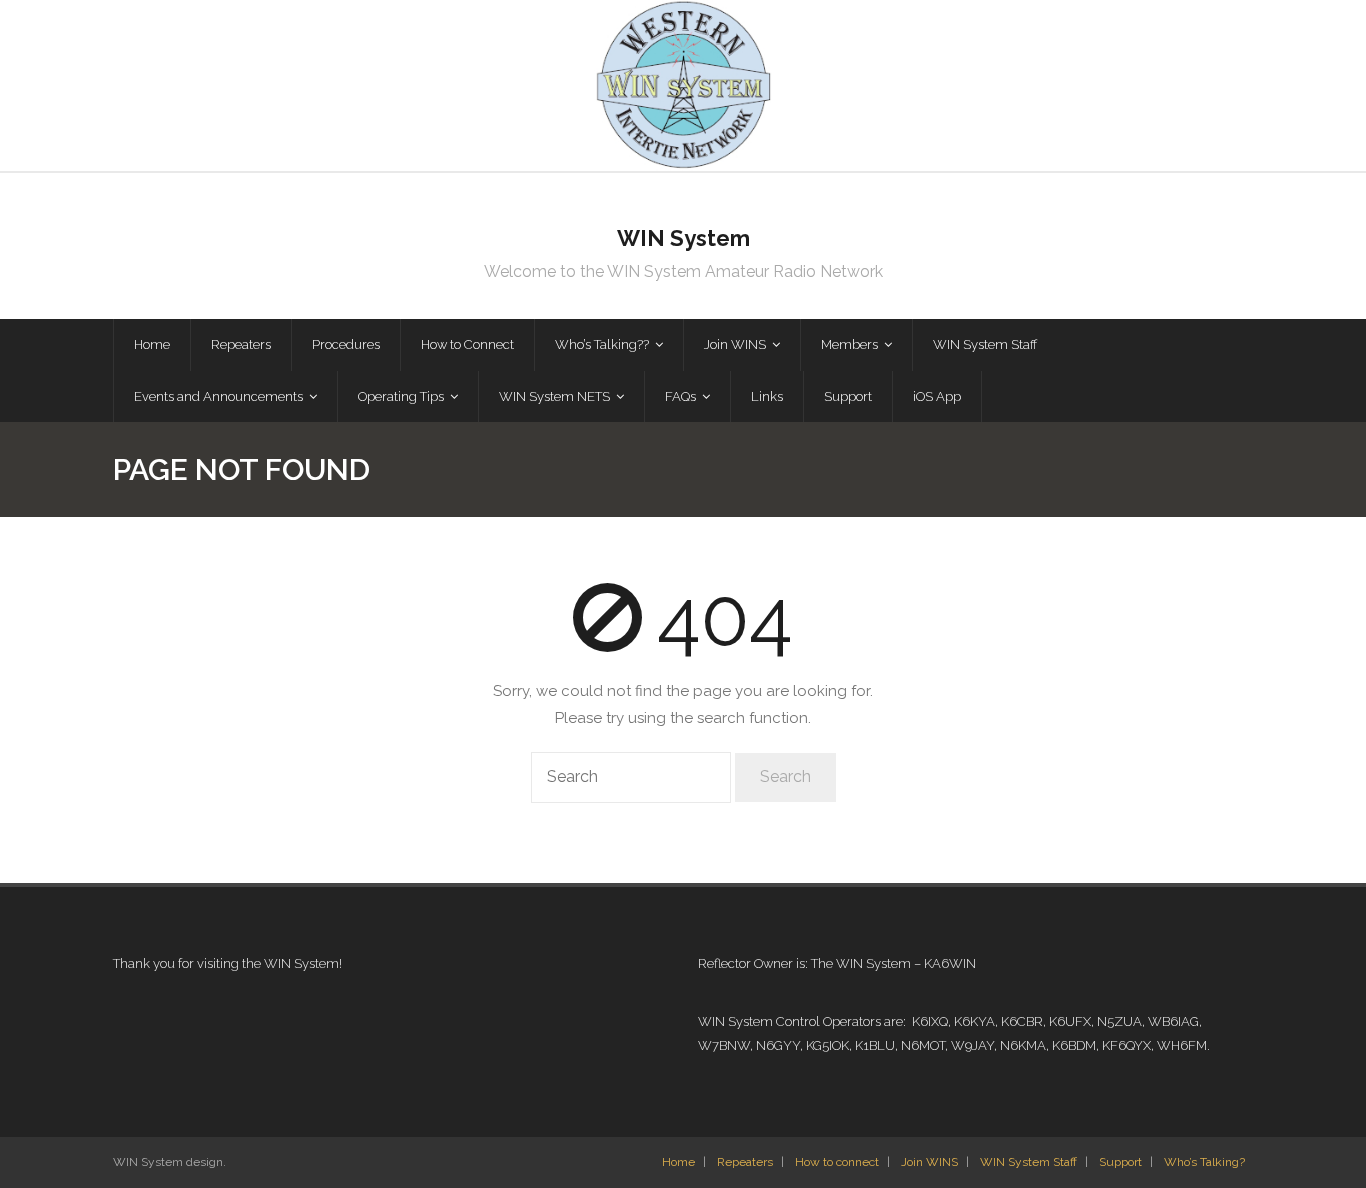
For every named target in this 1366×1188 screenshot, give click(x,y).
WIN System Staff (1028, 1162)
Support (1120, 1162)
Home (678, 1162)
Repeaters (745, 1162)
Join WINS (929, 1162)
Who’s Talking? (1204, 1162)
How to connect (837, 1162)
